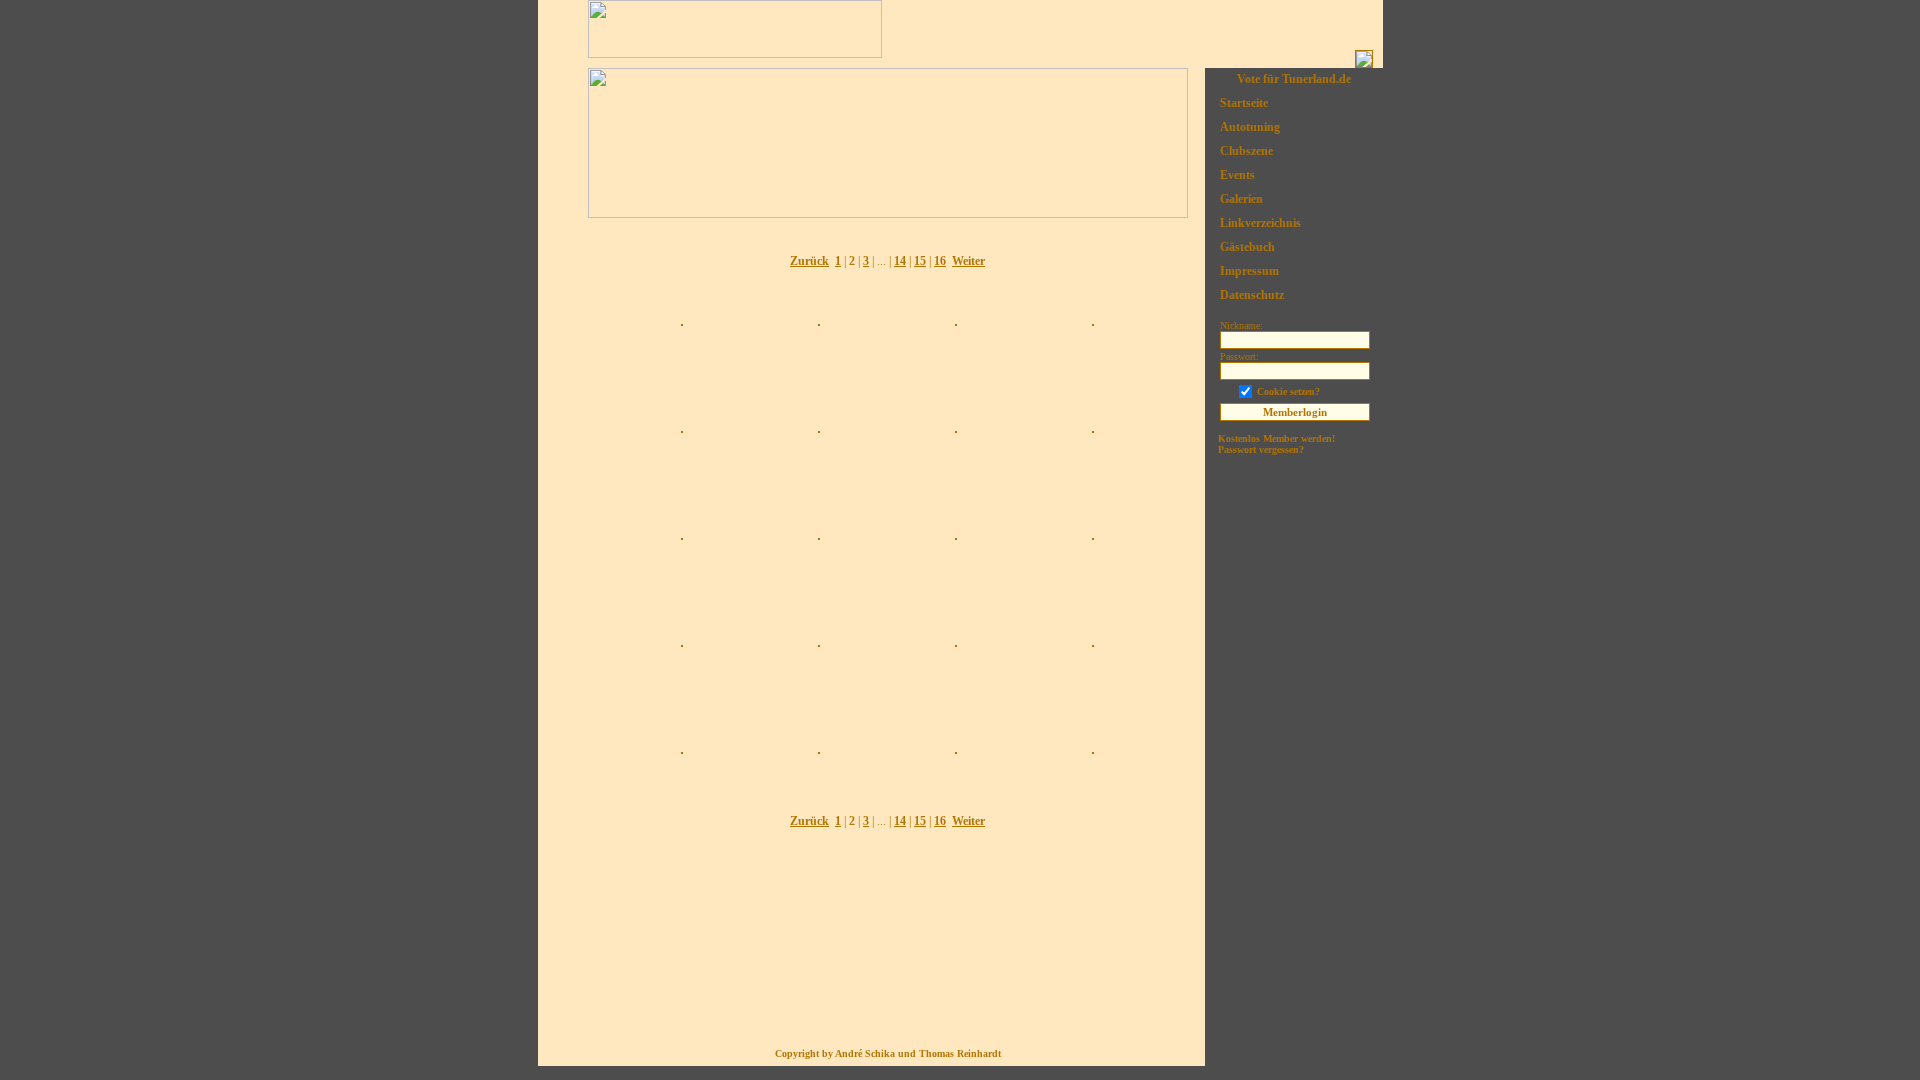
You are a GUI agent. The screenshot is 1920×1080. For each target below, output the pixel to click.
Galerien (1241, 199)
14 (900, 261)
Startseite (1244, 103)
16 (940, 261)
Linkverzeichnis (1260, 223)
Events (1237, 175)
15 (920, 261)
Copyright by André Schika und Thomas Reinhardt (888, 1053)
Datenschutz (1252, 295)
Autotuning (1250, 127)
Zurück (809, 261)
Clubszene (1246, 151)
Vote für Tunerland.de (1294, 79)
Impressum (1249, 271)
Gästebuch (1247, 247)
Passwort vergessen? (1261, 449)
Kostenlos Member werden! (1276, 438)
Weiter (968, 261)
